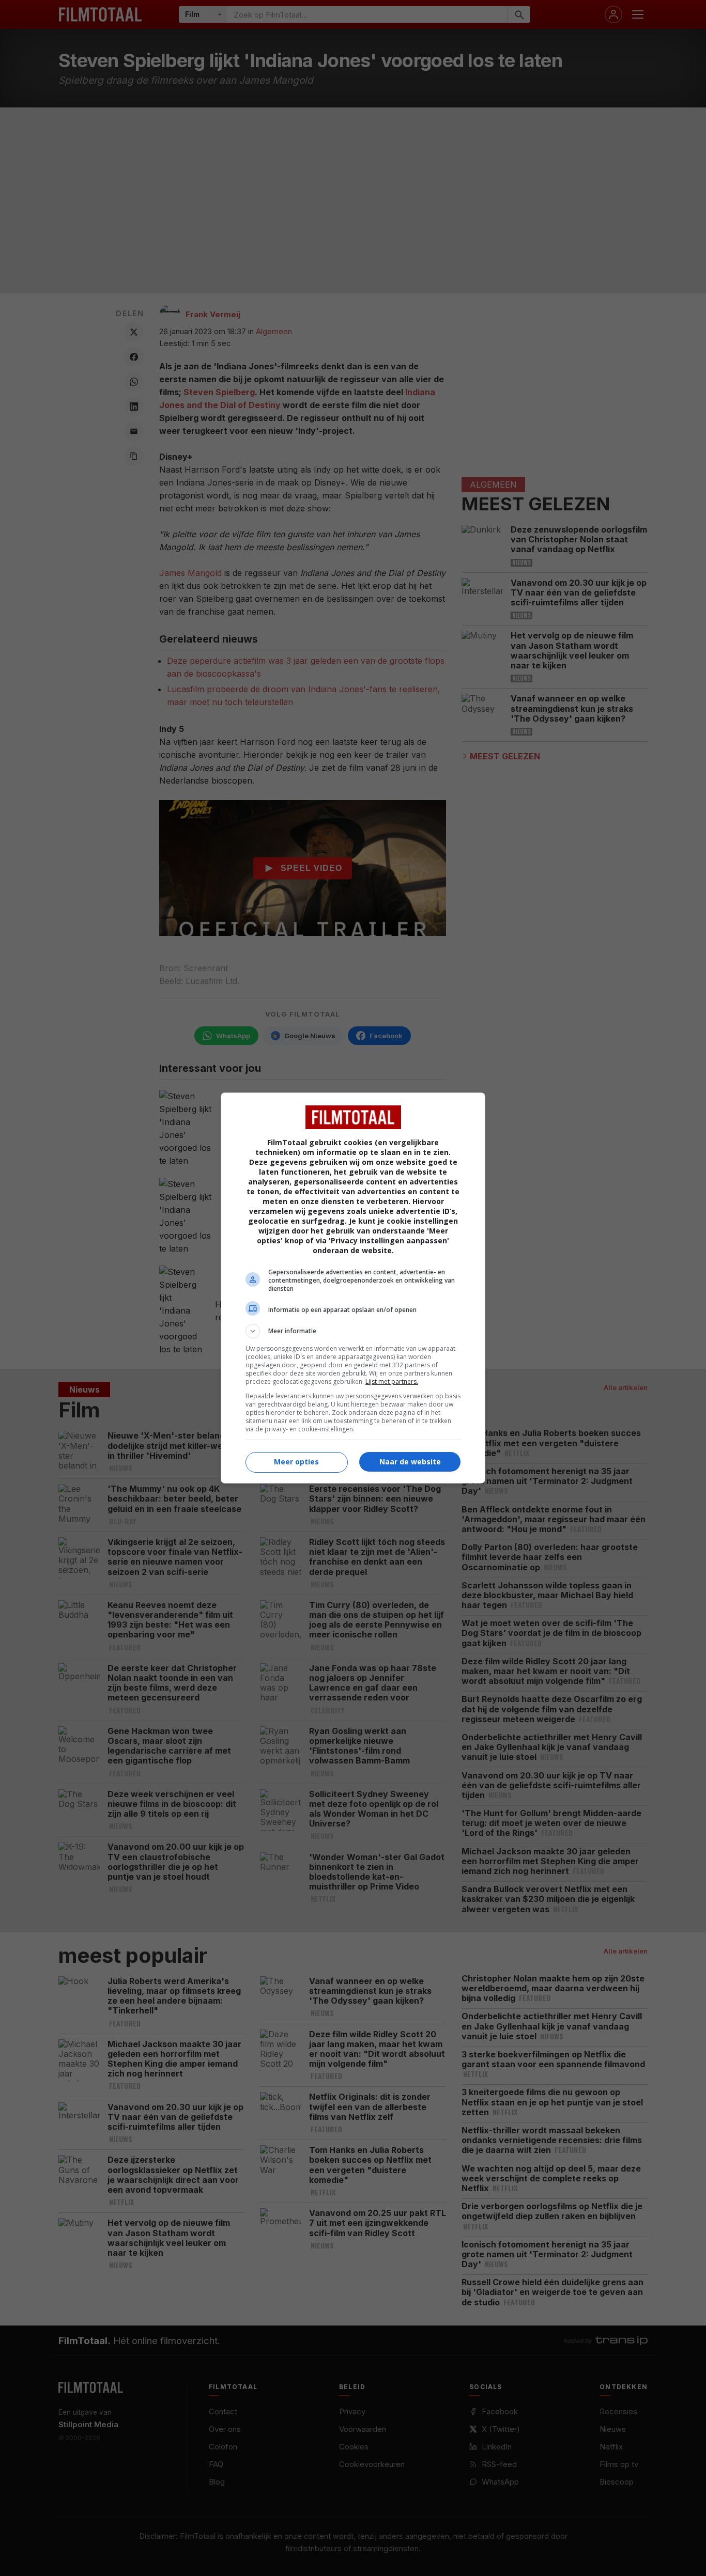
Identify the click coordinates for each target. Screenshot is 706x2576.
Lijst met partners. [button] (392, 1381)
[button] (353, 1331)
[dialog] (353, 1288)
